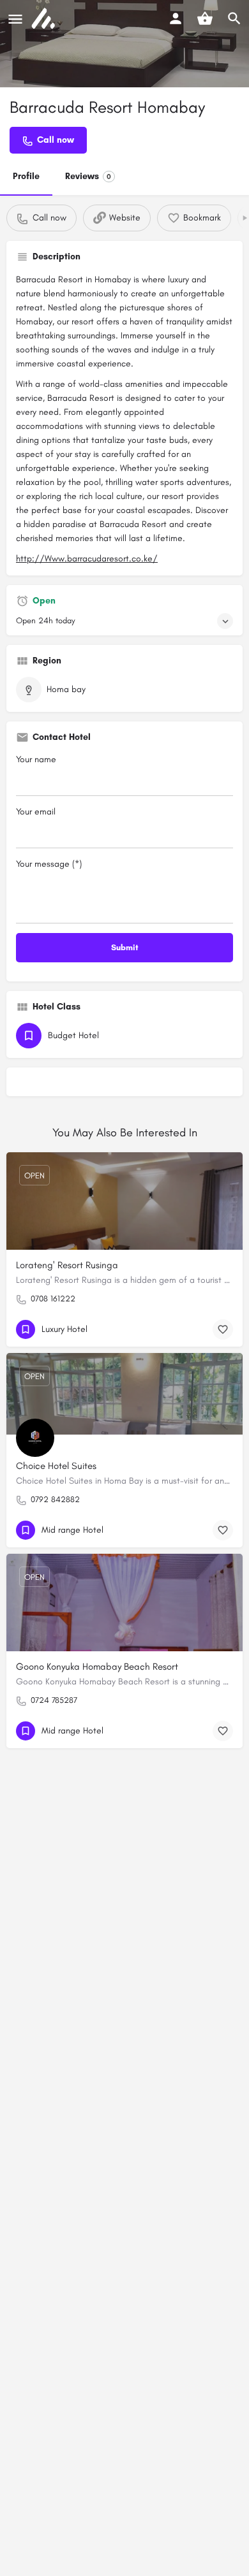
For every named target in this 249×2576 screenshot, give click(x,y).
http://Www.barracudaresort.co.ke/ (87, 559)
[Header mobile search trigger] (234, 18)
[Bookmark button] (223, 1329)
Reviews (88, 176)
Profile (26, 176)
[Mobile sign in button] (176, 18)
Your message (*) (49, 864)
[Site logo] (45, 19)
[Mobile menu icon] (15, 19)
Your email (36, 812)
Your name (36, 759)
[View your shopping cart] (205, 18)
